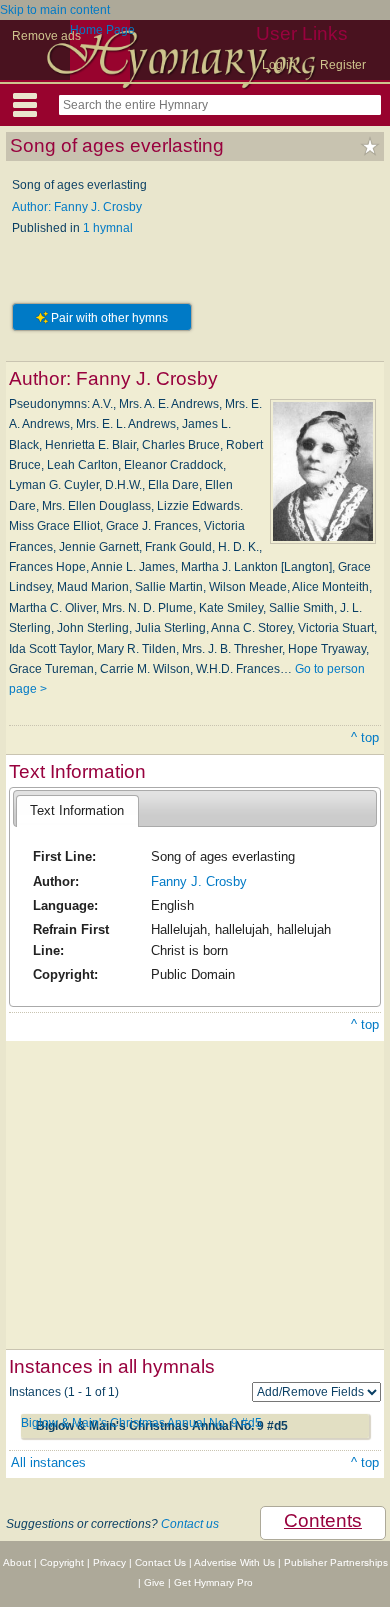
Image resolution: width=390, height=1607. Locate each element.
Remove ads (46, 36)
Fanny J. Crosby (199, 881)
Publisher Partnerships (336, 1562)
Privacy (109, 1562)
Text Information (77, 810)
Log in (279, 65)
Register (343, 65)
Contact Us (160, 1562)
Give (154, 1582)
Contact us (190, 1524)
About (17, 1562)
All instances (48, 1462)
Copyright (62, 1562)
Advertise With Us (234, 1562)
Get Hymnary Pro (213, 1582)
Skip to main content (55, 10)
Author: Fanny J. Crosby (77, 207)
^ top (365, 737)
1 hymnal (108, 228)
